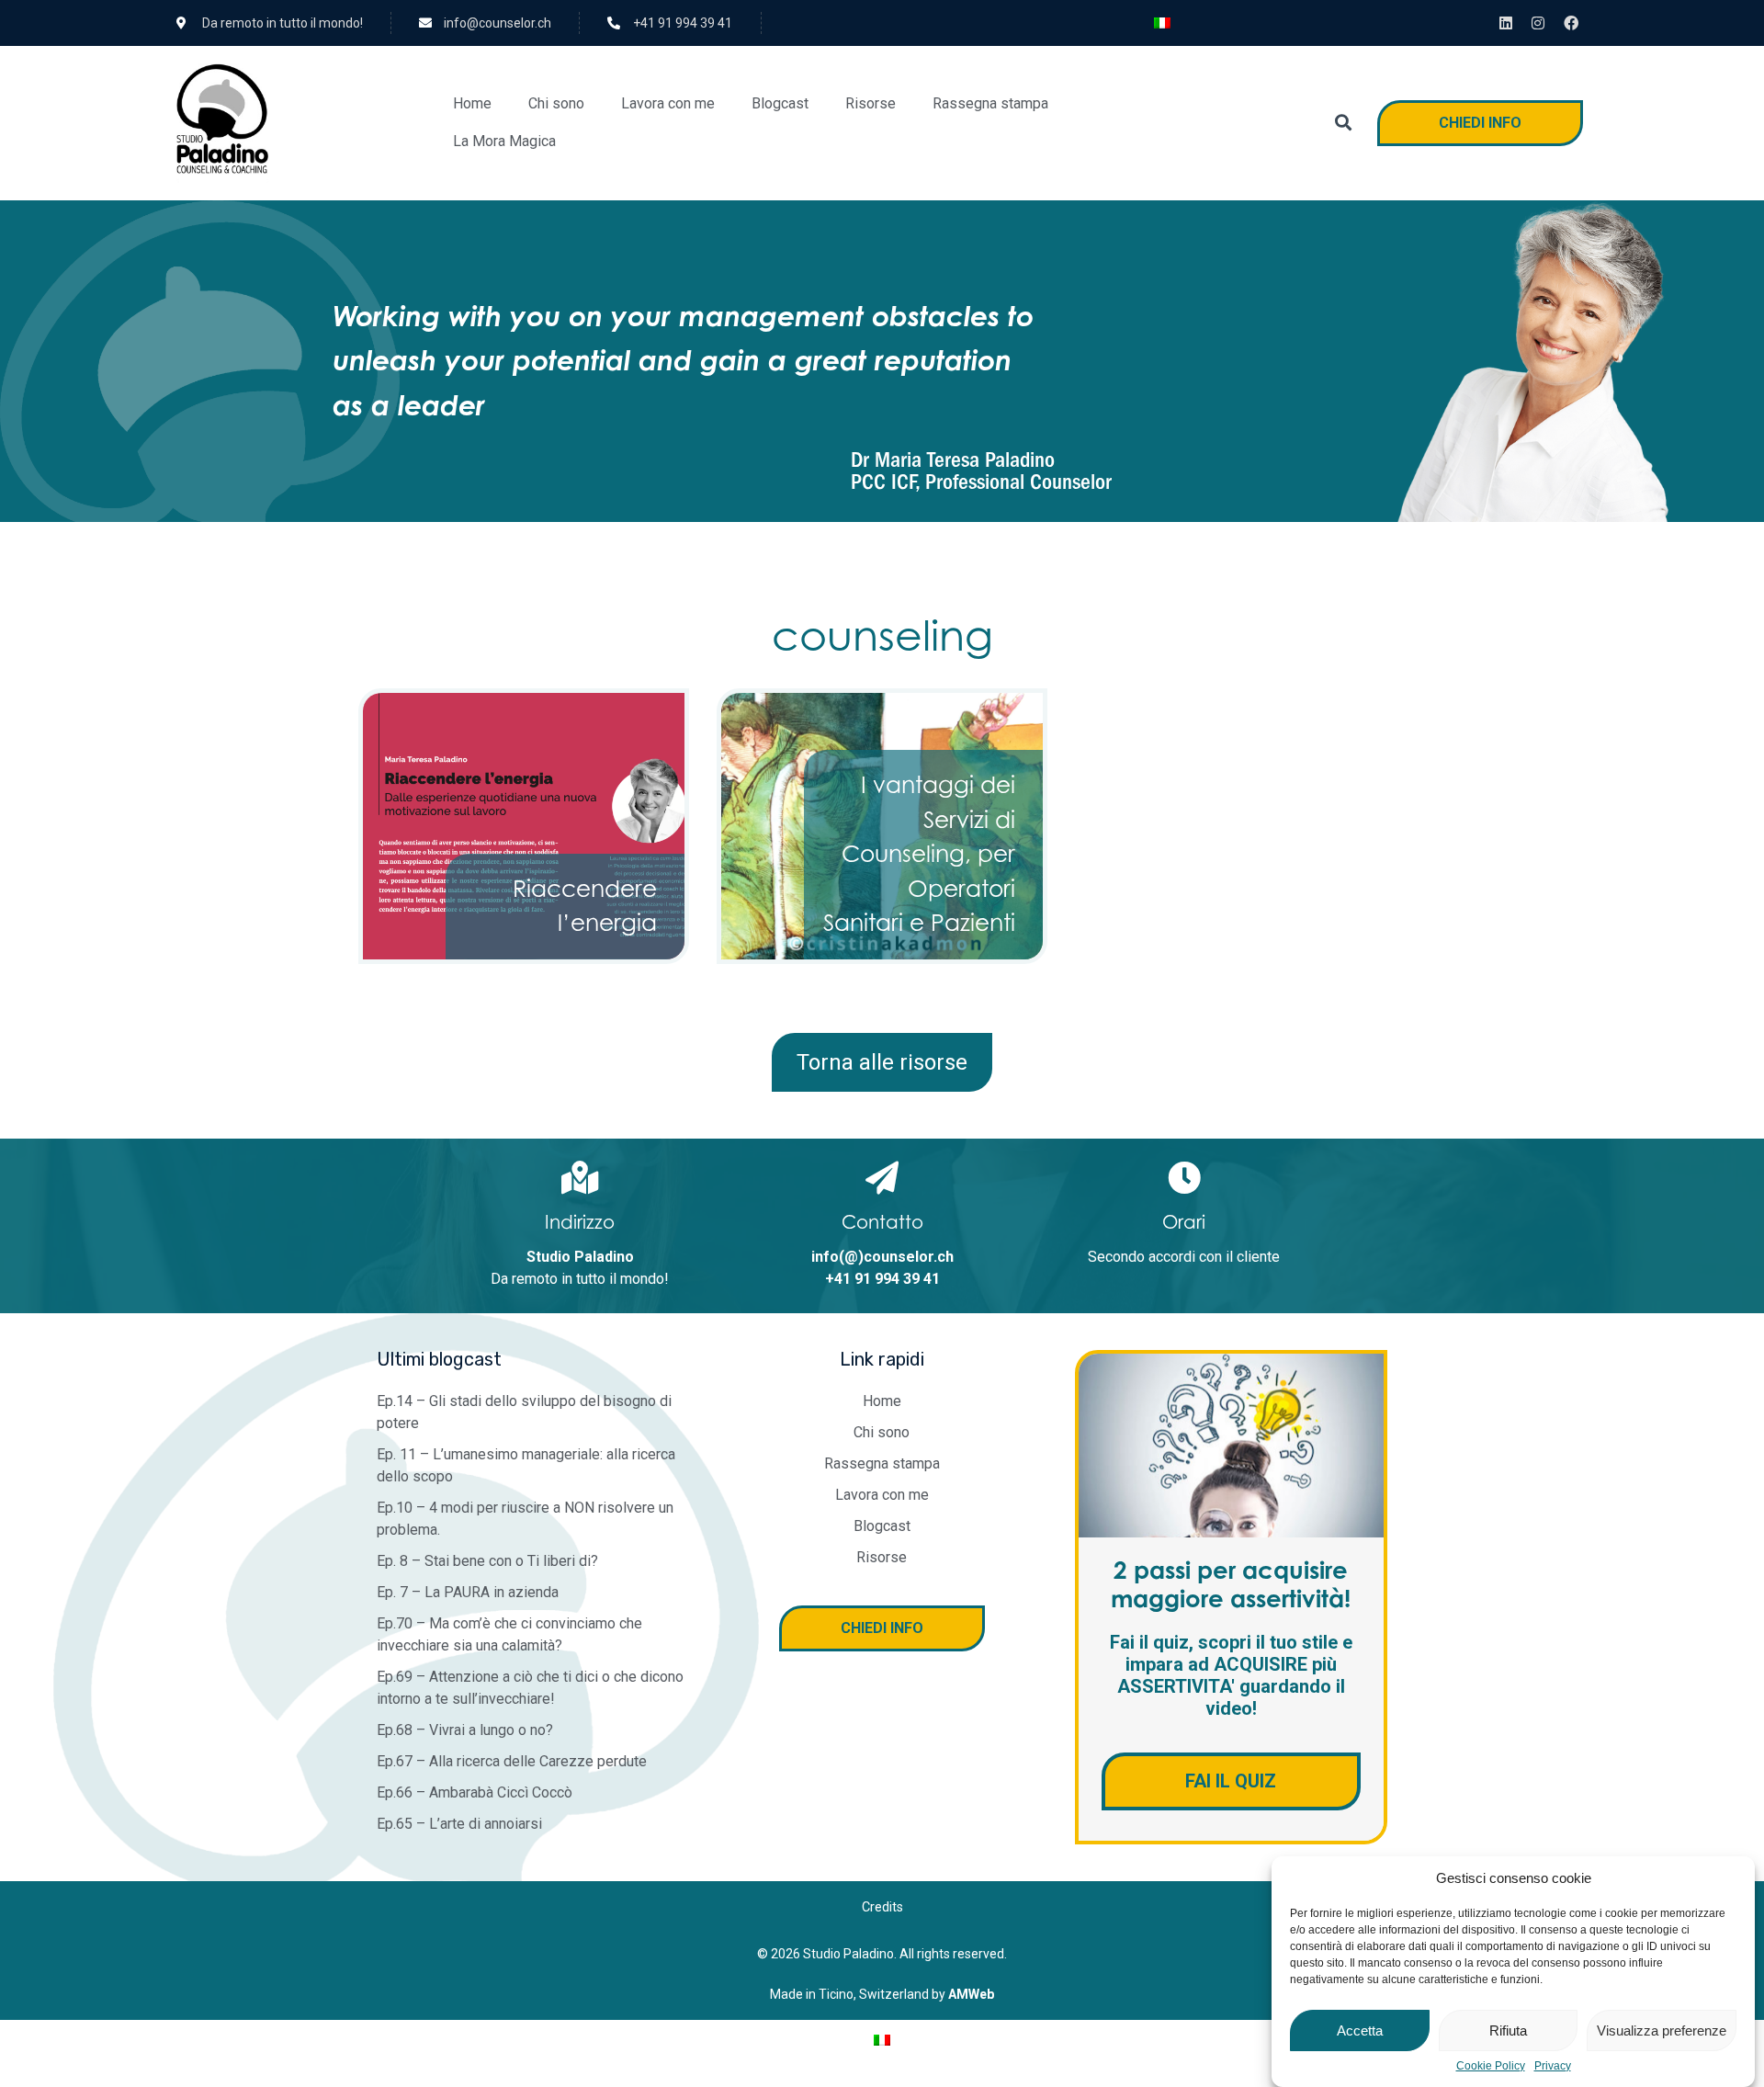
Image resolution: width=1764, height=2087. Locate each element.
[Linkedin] (1506, 23)
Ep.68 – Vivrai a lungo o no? (465, 1730)
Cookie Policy (1491, 2066)
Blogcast (780, 103)
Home (472, 103)
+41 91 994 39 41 (882, 1279)
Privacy (1553, 2066)
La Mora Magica (504, 141)
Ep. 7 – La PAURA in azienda (468, 1592)
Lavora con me (668, 103)
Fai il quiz (1231, 1781)
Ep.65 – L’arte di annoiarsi (459, 1824)
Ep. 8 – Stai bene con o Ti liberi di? (487, 1561)
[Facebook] (1571, 23)
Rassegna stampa (990, 103)
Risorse (871, 103)
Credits (882, 1907)
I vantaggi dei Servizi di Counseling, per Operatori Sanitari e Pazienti (919, 854)
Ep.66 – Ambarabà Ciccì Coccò (475, 1792)
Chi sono (556, 103)
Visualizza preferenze (1662, 2030)
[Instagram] (1539, 23)
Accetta (1360, 2030)
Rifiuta (1508, 2030)
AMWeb (971, 1994)
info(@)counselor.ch (882, 1257)
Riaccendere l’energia (585, 906)
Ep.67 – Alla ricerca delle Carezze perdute (512, 1761)
